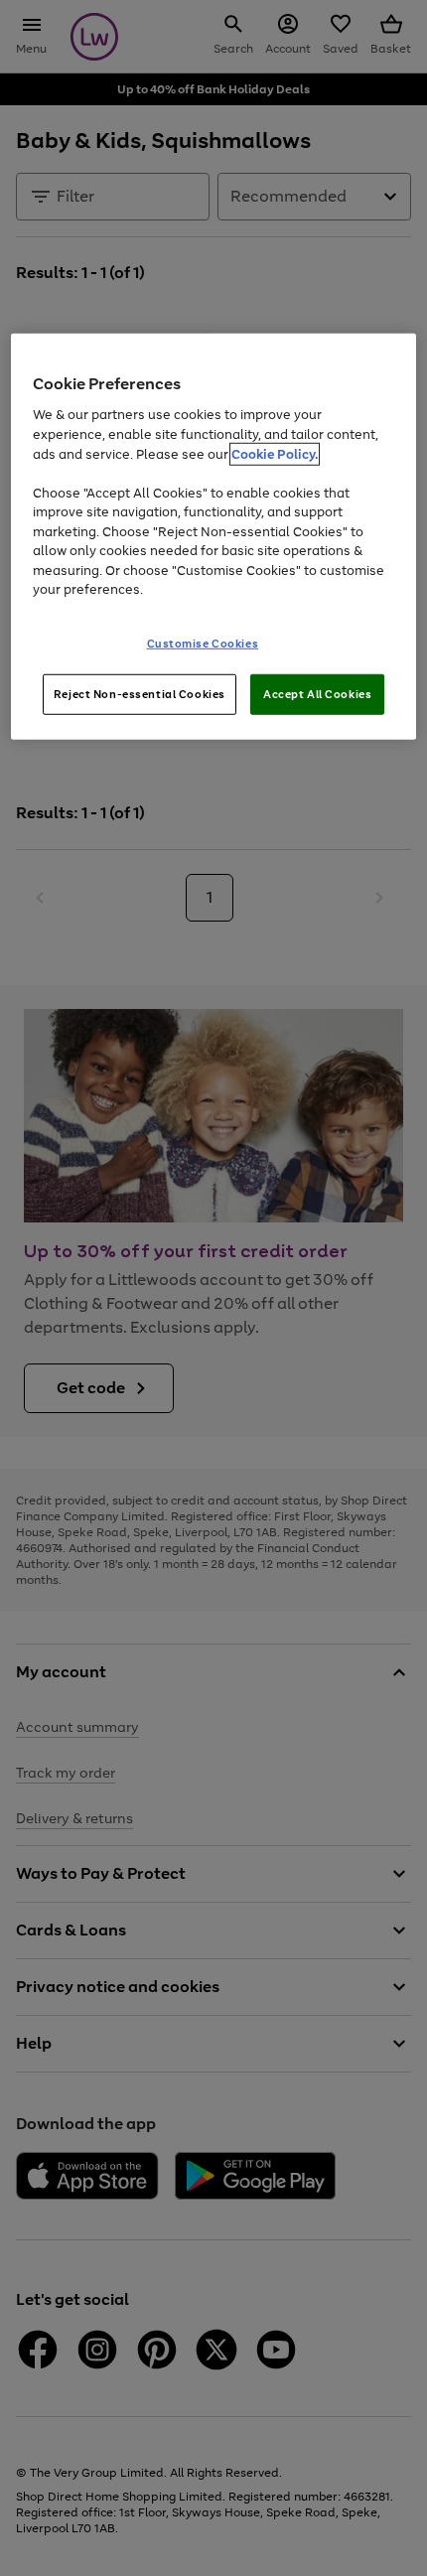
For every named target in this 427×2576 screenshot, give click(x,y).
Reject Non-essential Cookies (140, 693)
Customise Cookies (203, 643)
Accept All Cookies (317, 693)
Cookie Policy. (275, 453)
